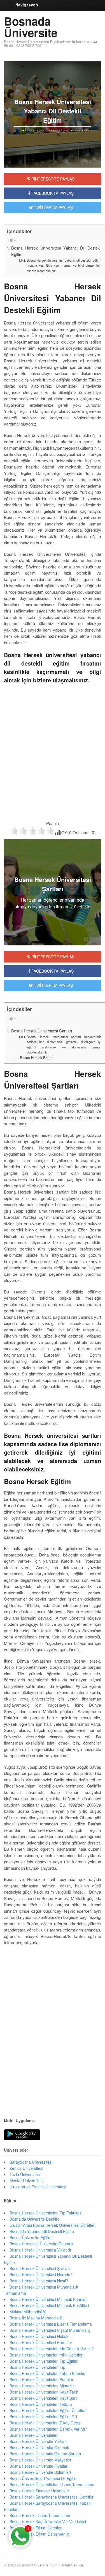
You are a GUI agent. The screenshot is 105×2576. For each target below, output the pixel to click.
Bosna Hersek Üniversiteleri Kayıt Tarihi (44, 2392)
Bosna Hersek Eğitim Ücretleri (36, 2528)
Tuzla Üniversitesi (25, 2174)
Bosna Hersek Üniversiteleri (34, 2435)
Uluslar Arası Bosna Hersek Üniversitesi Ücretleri (53, 2225)
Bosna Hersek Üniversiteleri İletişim (41, 2404)
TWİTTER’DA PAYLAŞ (53, 985)
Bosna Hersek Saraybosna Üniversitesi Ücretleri (52, 2497)
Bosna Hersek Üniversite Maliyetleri (41, 2460)
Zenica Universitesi (26, 2168)
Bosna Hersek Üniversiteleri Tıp (37, 2367)
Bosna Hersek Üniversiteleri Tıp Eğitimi (44, 2361)
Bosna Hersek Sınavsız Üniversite (39, 2491)
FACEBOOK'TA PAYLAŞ (52, 193)
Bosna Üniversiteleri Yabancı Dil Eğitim (44, 2478)
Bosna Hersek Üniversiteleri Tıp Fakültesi (46, 2213)
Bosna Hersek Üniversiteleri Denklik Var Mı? (48, 2429)
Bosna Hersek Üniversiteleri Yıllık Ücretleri (46, 2355)
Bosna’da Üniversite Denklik (34, 2219)
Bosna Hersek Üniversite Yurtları (38, 2441)
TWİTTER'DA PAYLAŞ (53, 207)
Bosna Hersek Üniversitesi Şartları (42, 1031)
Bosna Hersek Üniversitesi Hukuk (39, 2336)
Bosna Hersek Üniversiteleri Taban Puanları (48, 2373)
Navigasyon (27, 5)
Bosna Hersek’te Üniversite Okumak (41, 2244)
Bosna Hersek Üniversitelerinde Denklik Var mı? (52, 2349)
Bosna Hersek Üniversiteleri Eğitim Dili (43, 2417)
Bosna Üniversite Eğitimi (31, 2237)
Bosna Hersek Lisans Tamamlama (40, 2515)
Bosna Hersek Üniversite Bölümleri (40, 2472)
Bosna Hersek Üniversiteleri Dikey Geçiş (45, 2423)
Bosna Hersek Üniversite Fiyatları (39, 2466)
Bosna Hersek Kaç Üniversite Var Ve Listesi (48, 2522)
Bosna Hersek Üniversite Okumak (39, 2447)
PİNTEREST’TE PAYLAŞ (52, 957)
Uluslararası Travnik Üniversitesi (38, 2187)
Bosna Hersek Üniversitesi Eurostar (41, 2342)
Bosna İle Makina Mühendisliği (36, 2318)
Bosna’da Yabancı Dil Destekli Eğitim (42, 2231)
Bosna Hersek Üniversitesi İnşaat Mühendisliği (50, 2330)
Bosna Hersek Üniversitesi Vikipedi (40, 2250)
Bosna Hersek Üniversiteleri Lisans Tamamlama (52, 2484)
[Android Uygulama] (22, 2135)
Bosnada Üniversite (31, 27)
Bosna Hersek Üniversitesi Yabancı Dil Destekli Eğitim (56, 251)
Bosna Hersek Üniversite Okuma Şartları (45, 2454)
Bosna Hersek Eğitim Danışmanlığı (40, 2534)
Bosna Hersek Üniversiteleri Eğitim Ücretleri (48, 2410)
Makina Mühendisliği (28, 2312)
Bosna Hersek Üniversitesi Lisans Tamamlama (51, 2324)
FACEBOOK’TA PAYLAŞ (52, 971)
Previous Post (53, 2092)
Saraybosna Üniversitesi (31, 2162)
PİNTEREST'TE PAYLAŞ (52, 179)
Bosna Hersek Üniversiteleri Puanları (42, 2380)
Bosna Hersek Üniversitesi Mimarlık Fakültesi (49, 2305)
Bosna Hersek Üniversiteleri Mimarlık (42, 2386)
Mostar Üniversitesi (26, 2180)
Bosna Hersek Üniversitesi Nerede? (41, 2275)
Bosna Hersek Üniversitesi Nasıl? (39, 2281)
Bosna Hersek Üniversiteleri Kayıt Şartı (44, 2398)
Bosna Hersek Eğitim (37, 1058)
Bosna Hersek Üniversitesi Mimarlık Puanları (49, 2299)
